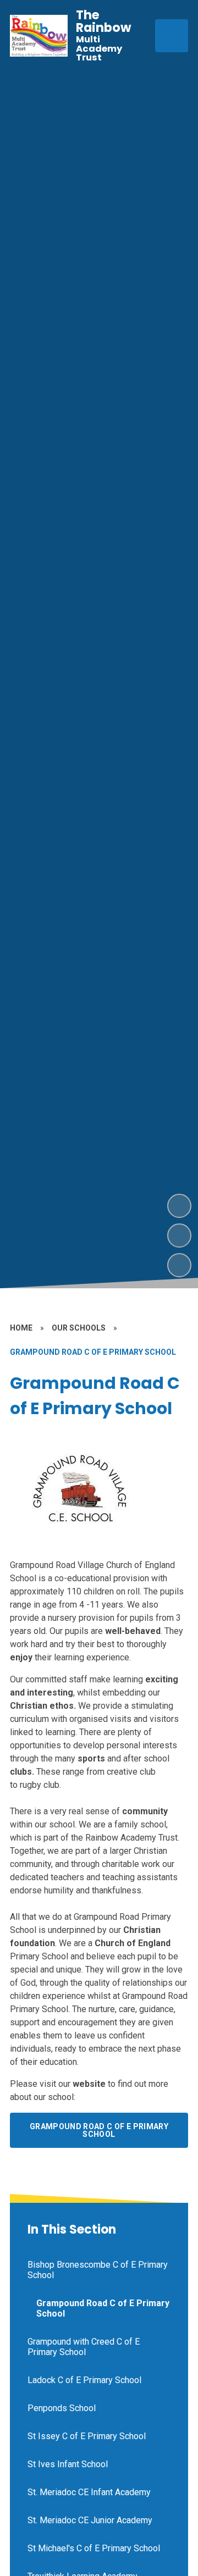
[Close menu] (172, 36)
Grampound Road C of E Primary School (99, 2130)
